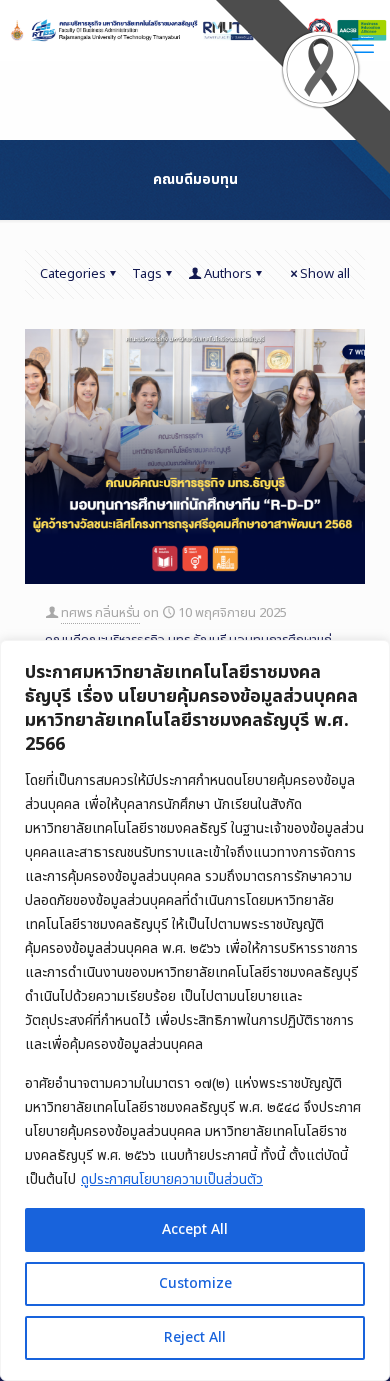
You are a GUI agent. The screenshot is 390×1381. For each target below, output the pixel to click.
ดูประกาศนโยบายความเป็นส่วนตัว (172, 1179)
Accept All (195, 1229)
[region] (195, 1010)
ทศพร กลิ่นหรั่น (100, 613)
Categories (73, 274)
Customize (195, 1283)
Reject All (195, 1337)
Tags (147, 274)
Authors (228, 274)
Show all (325, 274)
